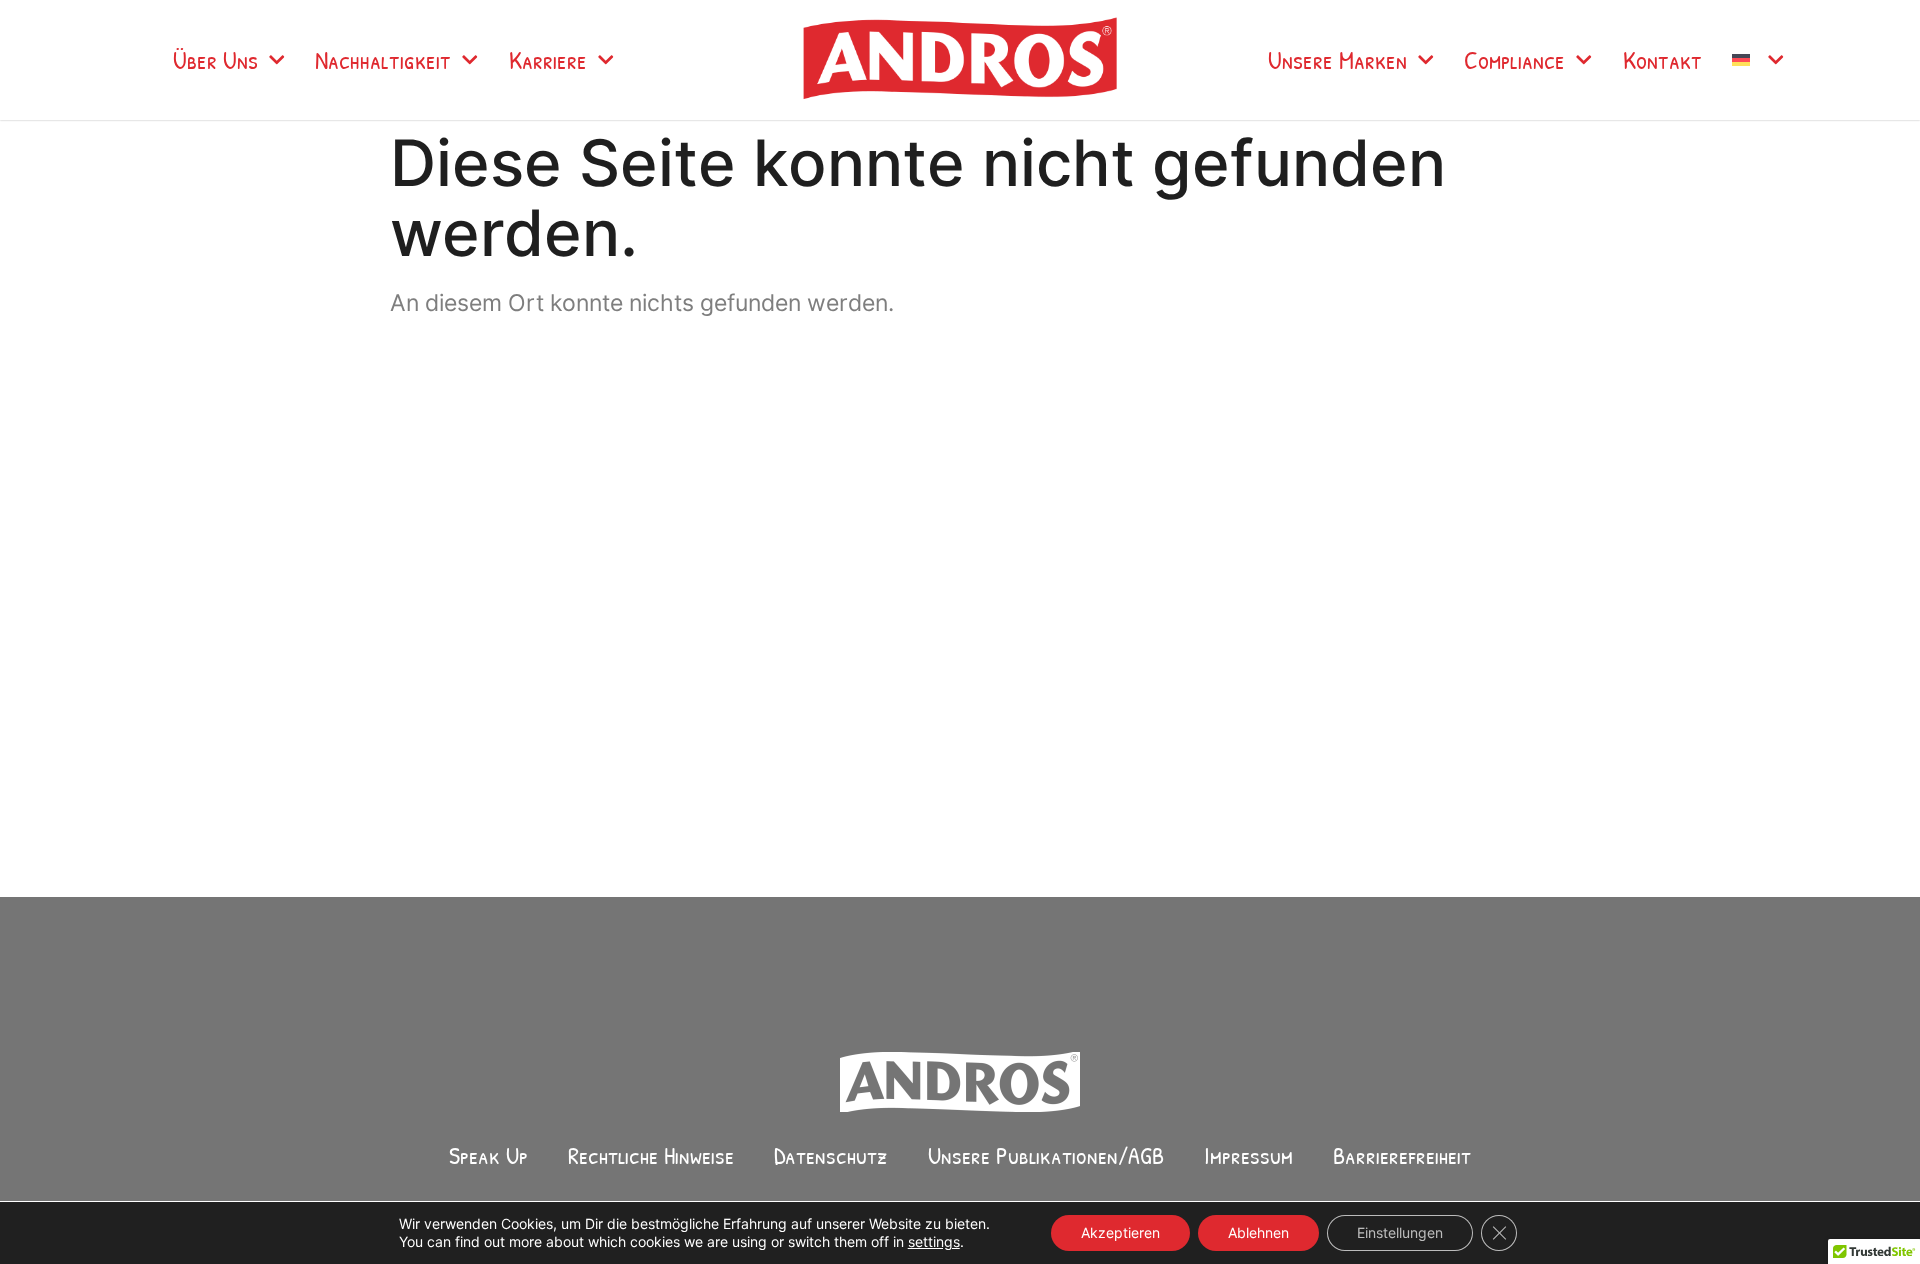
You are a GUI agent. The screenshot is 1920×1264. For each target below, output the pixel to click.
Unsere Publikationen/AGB (1046, 1155)
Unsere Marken (1337, 60)
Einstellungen (1400, 1232)
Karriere (548, 60)
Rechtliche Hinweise (651, 1155)
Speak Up (488, 1155)
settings (934, 1241)
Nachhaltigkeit (383, 60)
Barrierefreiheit (1402, 1155)
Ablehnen (1258, 1232)
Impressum (1248, 1155)
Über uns (215, 60)
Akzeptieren (1120, 1232)
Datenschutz (831, 1155)
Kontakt (1662, 60)
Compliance (1514, 60)
